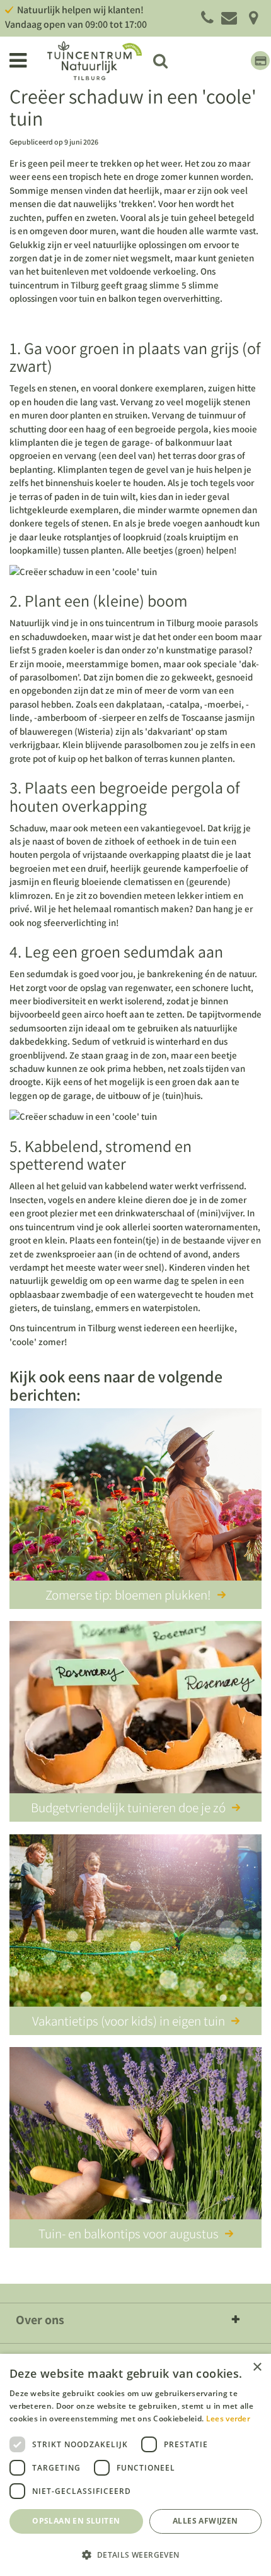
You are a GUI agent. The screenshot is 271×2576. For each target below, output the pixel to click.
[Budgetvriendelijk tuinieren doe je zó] (135, 1709)
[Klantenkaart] (260, 61)
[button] (135, 2554)
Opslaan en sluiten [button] (76, 2521)
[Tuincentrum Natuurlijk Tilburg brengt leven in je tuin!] (95, 61)
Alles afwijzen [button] (205, 2521)
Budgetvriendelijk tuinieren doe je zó (128, 1807)
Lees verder (228, 2419)
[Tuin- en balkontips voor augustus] (135, 2135)
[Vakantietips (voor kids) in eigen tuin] (135, 1923)
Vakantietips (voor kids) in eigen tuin (129, 2021)
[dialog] (135, 2465)
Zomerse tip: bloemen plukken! (128, 1595)
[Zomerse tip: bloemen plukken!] (135, 1497)
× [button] (257, 2367)
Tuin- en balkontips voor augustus (129, 2234)
